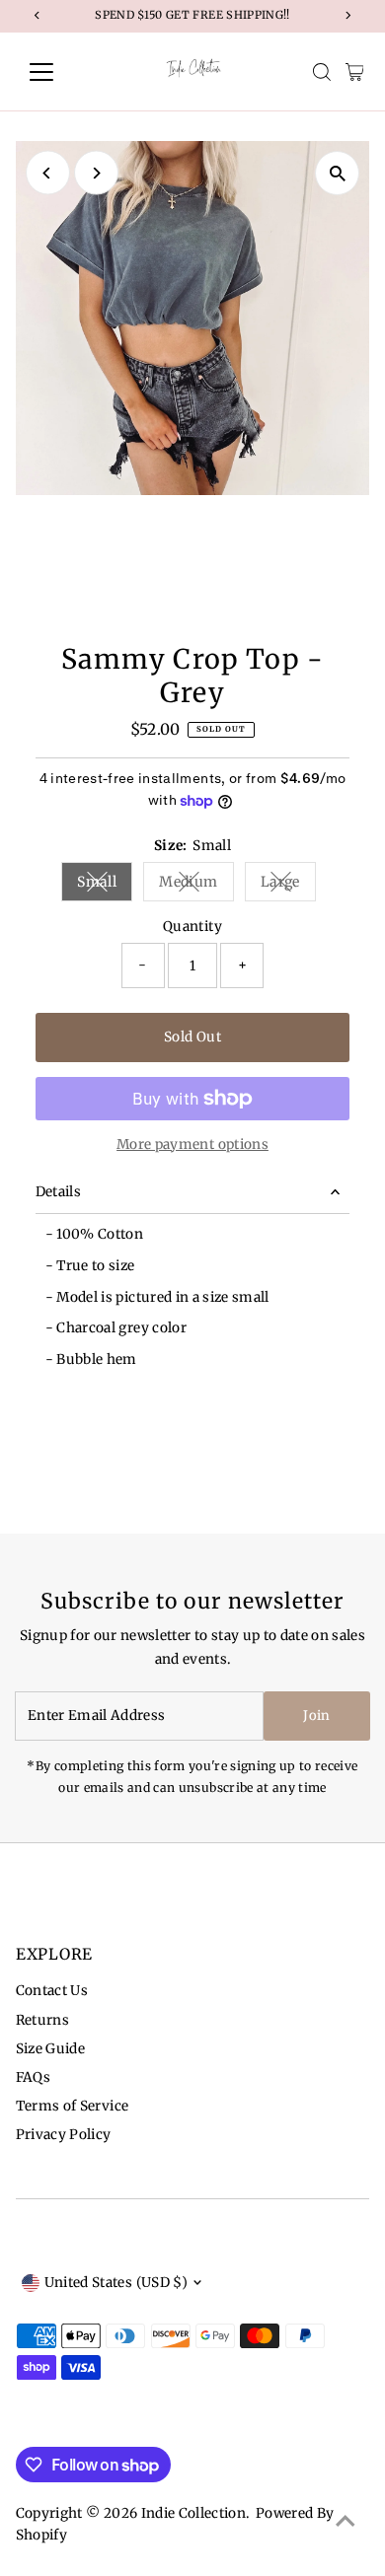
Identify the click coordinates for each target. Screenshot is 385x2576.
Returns (42, 2020)
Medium (196, 885)
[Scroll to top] (346, 2522)
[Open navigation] (57, 72)
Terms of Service (72, 2106)
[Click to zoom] (337, 173)
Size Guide (50, 2049)
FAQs (33, 2077)
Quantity (192, 927)
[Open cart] (355, 72)
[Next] (96, 173)
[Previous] (48, 173)
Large (288, 885)
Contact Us (52, 1991)
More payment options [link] (192, 1145)
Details (58, 1192)
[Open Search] (322, 72)
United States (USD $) (116, 2283)
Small (105, 885)
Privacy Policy (64, 2135)
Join (316, 1716)
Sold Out (192, 1037)
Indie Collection (193, 2513)
